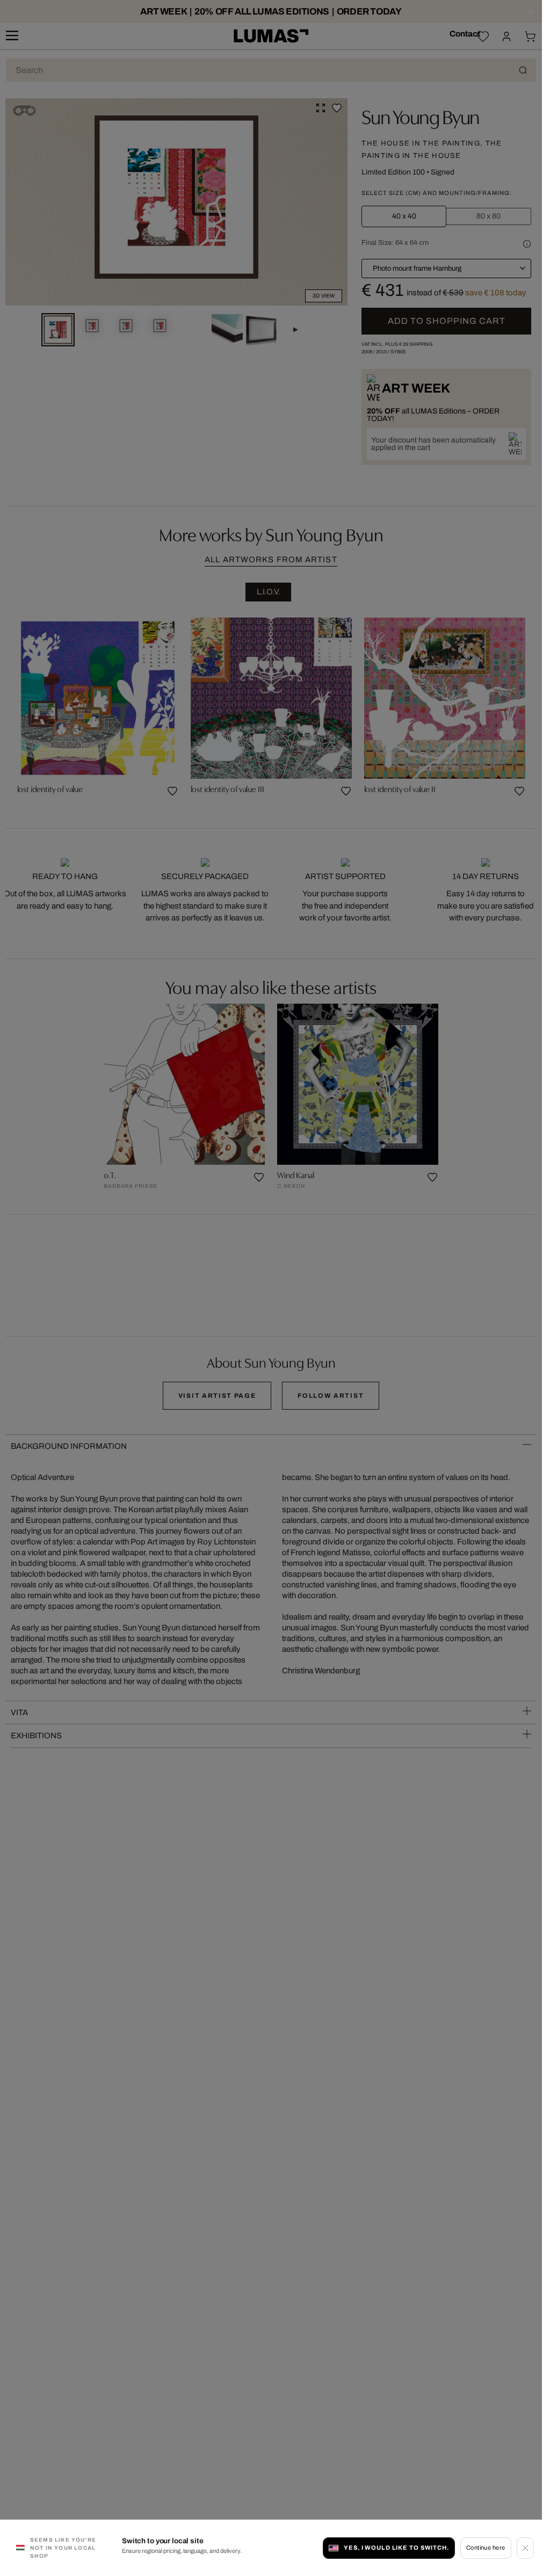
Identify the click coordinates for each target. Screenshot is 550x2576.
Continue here (486, 2548)
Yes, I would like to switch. (396, 2548)
